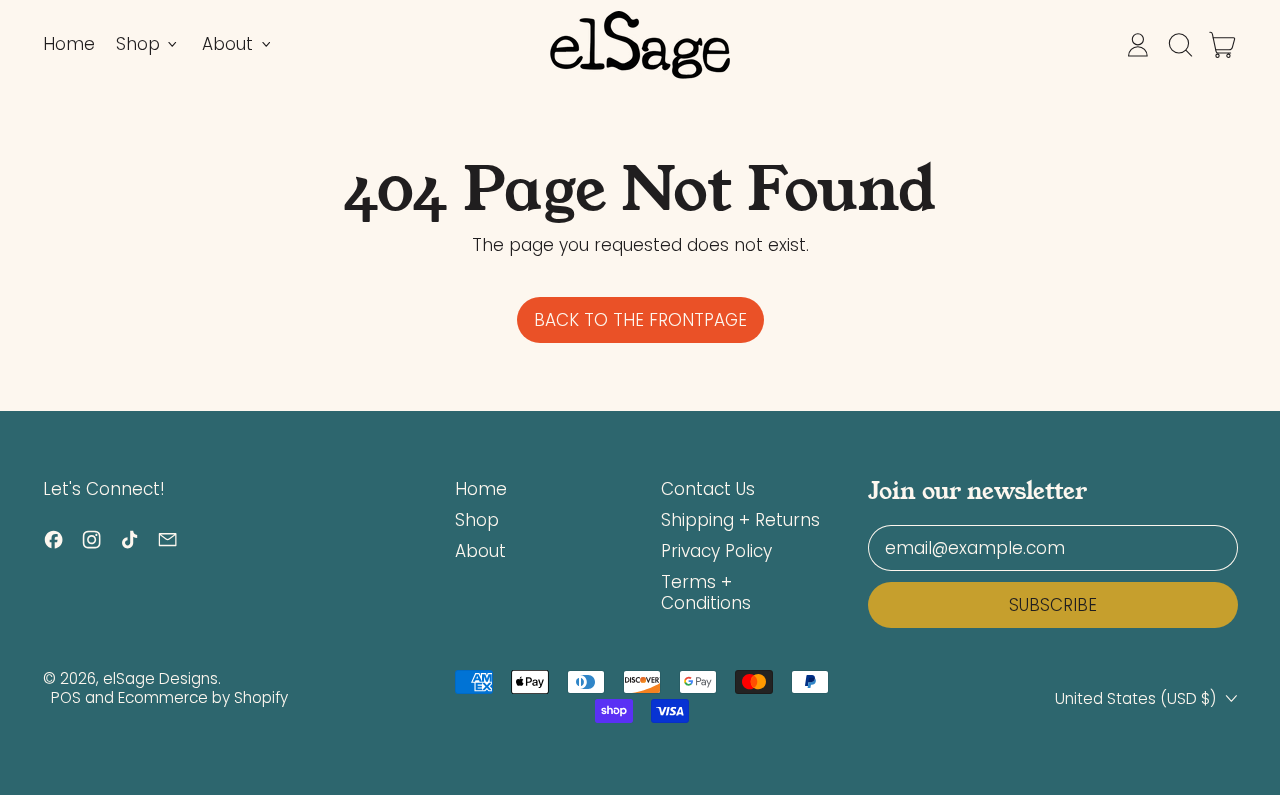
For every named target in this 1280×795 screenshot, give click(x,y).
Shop (477, 520)
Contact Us (708, 489)
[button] (1180, 45)
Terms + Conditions (706, 592)
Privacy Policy (716, 551)
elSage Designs (160, 678)
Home (69, 44)
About (480, 551)
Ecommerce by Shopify (203, 697)
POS (66, 697)
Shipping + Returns (740, 520)
